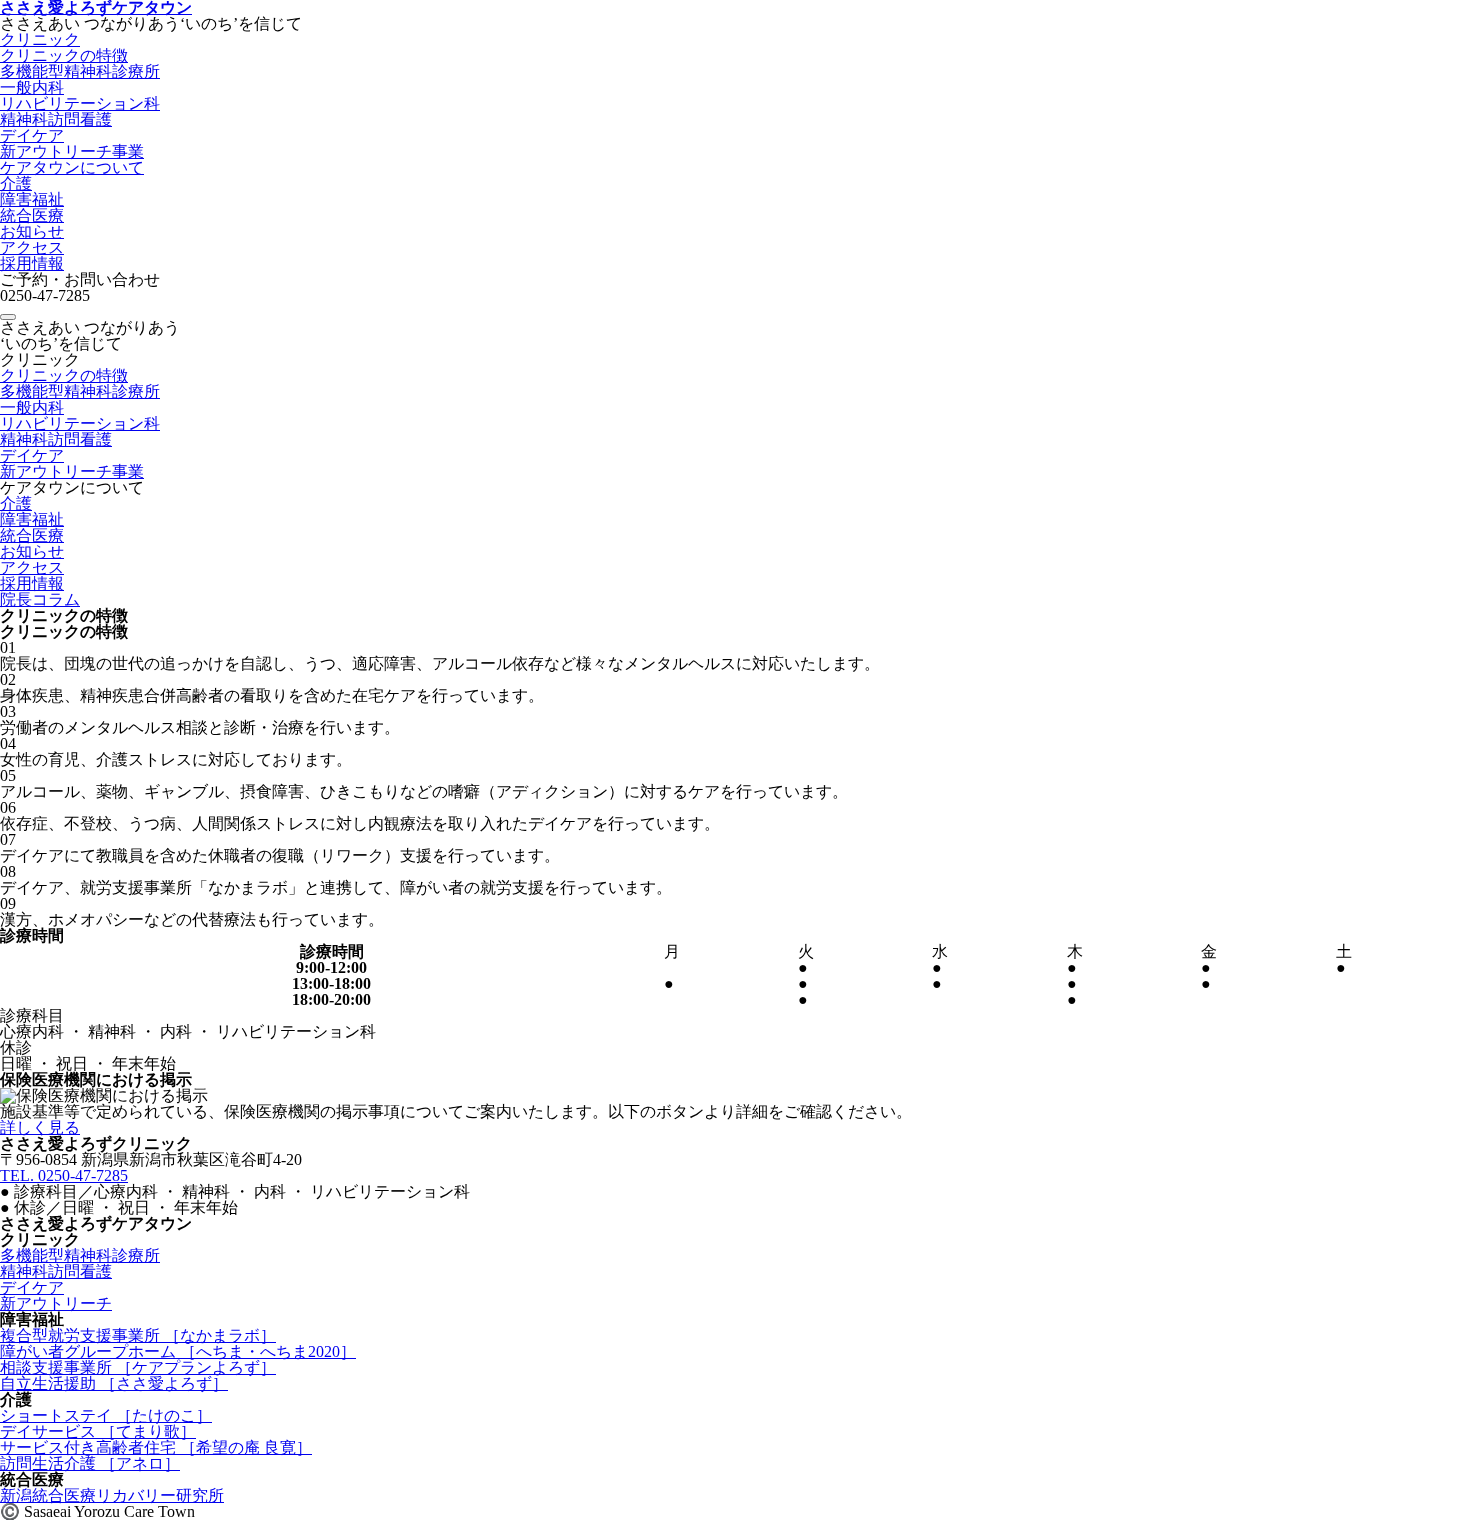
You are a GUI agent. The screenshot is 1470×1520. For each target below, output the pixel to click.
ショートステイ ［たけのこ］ (106, 1415)
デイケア (32, 135)
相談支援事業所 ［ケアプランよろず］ (138, 1367)
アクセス (32, 247)
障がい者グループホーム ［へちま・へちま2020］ (178, 1351)
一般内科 (32, 87)
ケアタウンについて (72, 167)
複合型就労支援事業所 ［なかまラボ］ (138, 1335)
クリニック (40, 39)
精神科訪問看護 (56, 119)
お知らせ (32, 231)
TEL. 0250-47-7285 (64, 1175)
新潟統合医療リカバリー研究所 (112, 1495)
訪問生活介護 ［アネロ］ (90, 1463)
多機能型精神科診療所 (80, 71)
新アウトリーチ (56, 1303)
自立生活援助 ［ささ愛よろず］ (114, 1383)
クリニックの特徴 (64, 55)
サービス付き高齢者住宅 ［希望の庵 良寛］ (156, 1447)
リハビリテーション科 (80, 103)
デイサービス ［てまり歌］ (98, 1431)
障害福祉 (32, 199)
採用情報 (32, 263)
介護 (16, 183)
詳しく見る (40, 1127)
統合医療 (32, 215)
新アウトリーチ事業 (72, 151)
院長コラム (40, 599)
